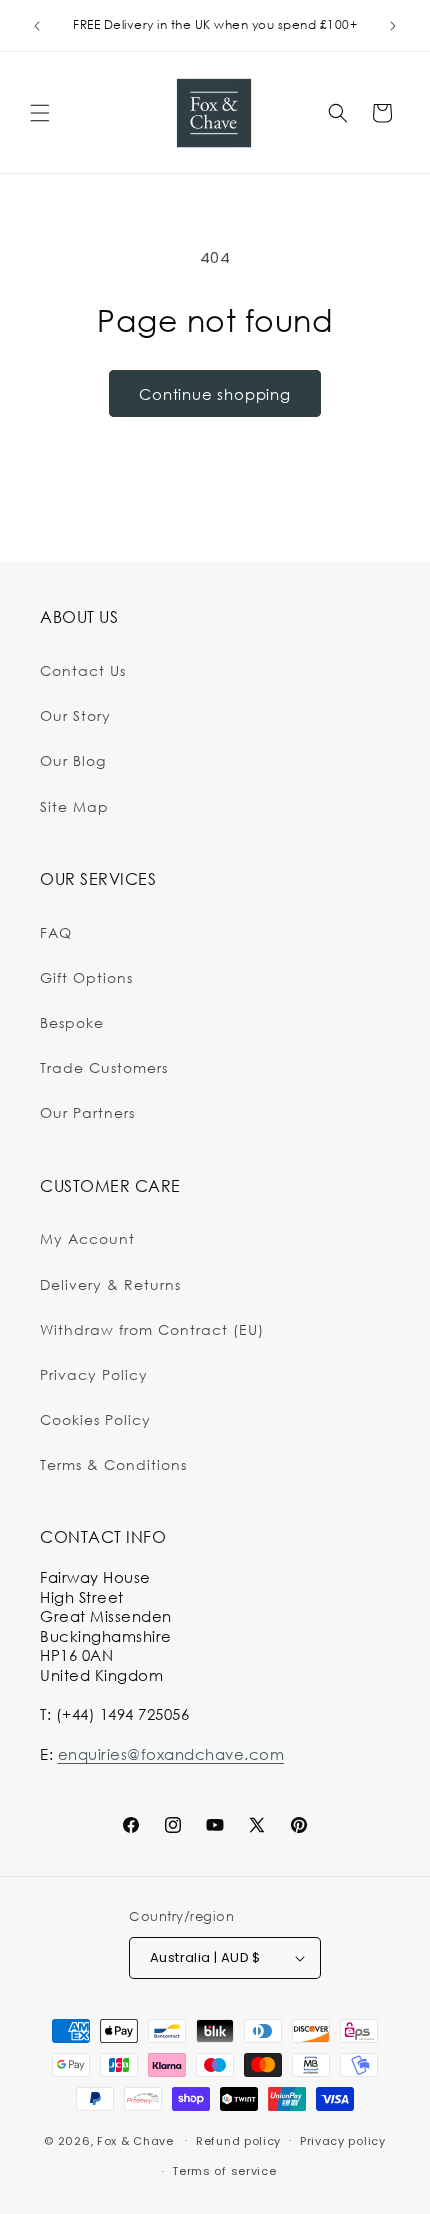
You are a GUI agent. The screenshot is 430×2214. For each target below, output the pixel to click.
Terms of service (224, 2171)
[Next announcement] (393, 26)
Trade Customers (104, 1067)
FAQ (56, 932)
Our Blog (73, 760)
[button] (40, 113)
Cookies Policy (95, 1419)
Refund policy (238, 2141)
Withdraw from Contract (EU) (152, 1329)
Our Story (75, 715)
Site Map (74, 806)
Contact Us (83, 670)
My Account (87, 1238)
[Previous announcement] (37, 26)
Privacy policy (343, 2141)
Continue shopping (215, 394)
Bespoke (72, 1022)
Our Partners (87, 1112)
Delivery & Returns (110, 1284)
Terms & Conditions (113, 1464)
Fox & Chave (135, 2140)
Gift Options (86, 977)
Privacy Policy (94, 1374)
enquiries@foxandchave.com (171, 1754)
